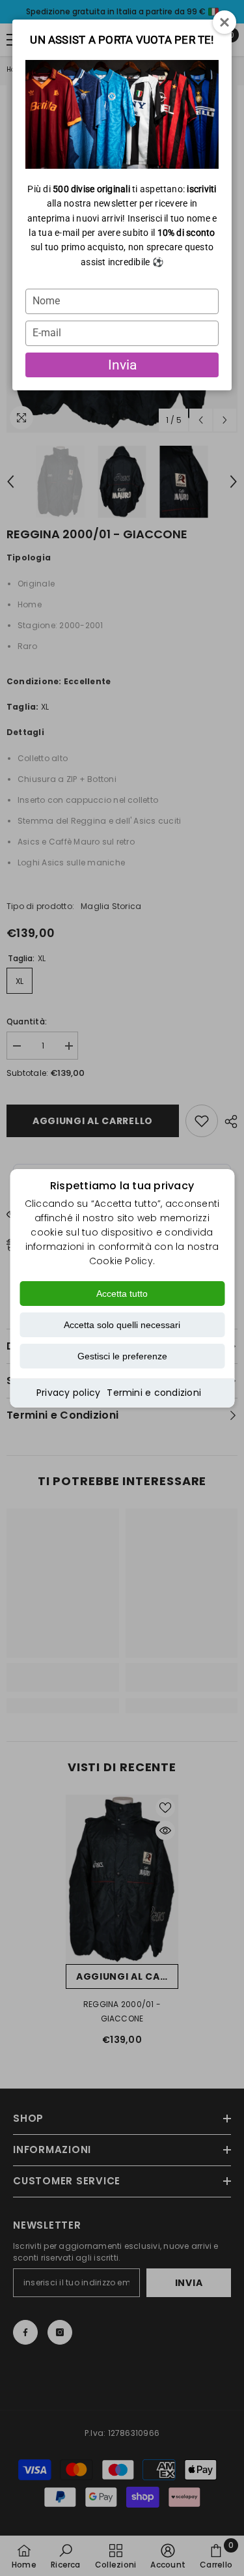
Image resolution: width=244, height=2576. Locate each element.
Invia (122, 365)
